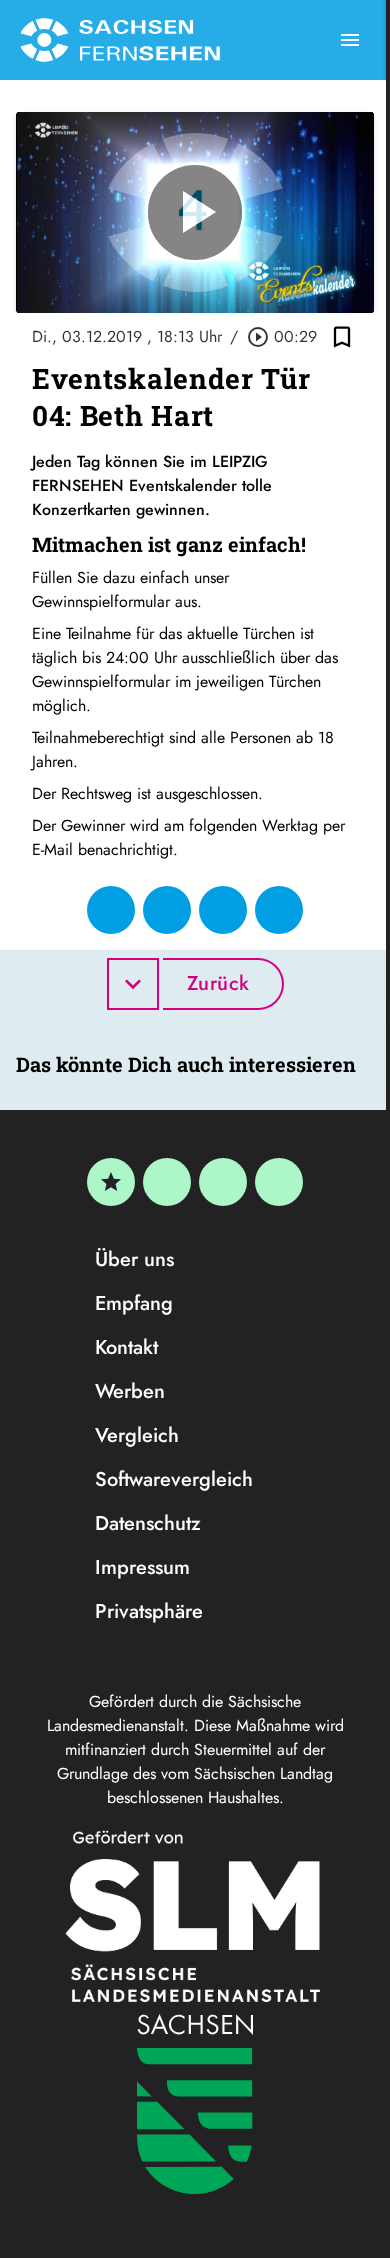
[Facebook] (167, 1182)
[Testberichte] (111, 1182)
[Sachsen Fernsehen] (120, 40)
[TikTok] (279, 1182)
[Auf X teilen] (167, 910)
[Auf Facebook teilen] (111, 910)
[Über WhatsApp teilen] (223, 910)
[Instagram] (223, 1182)
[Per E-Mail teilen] (279, 910)
